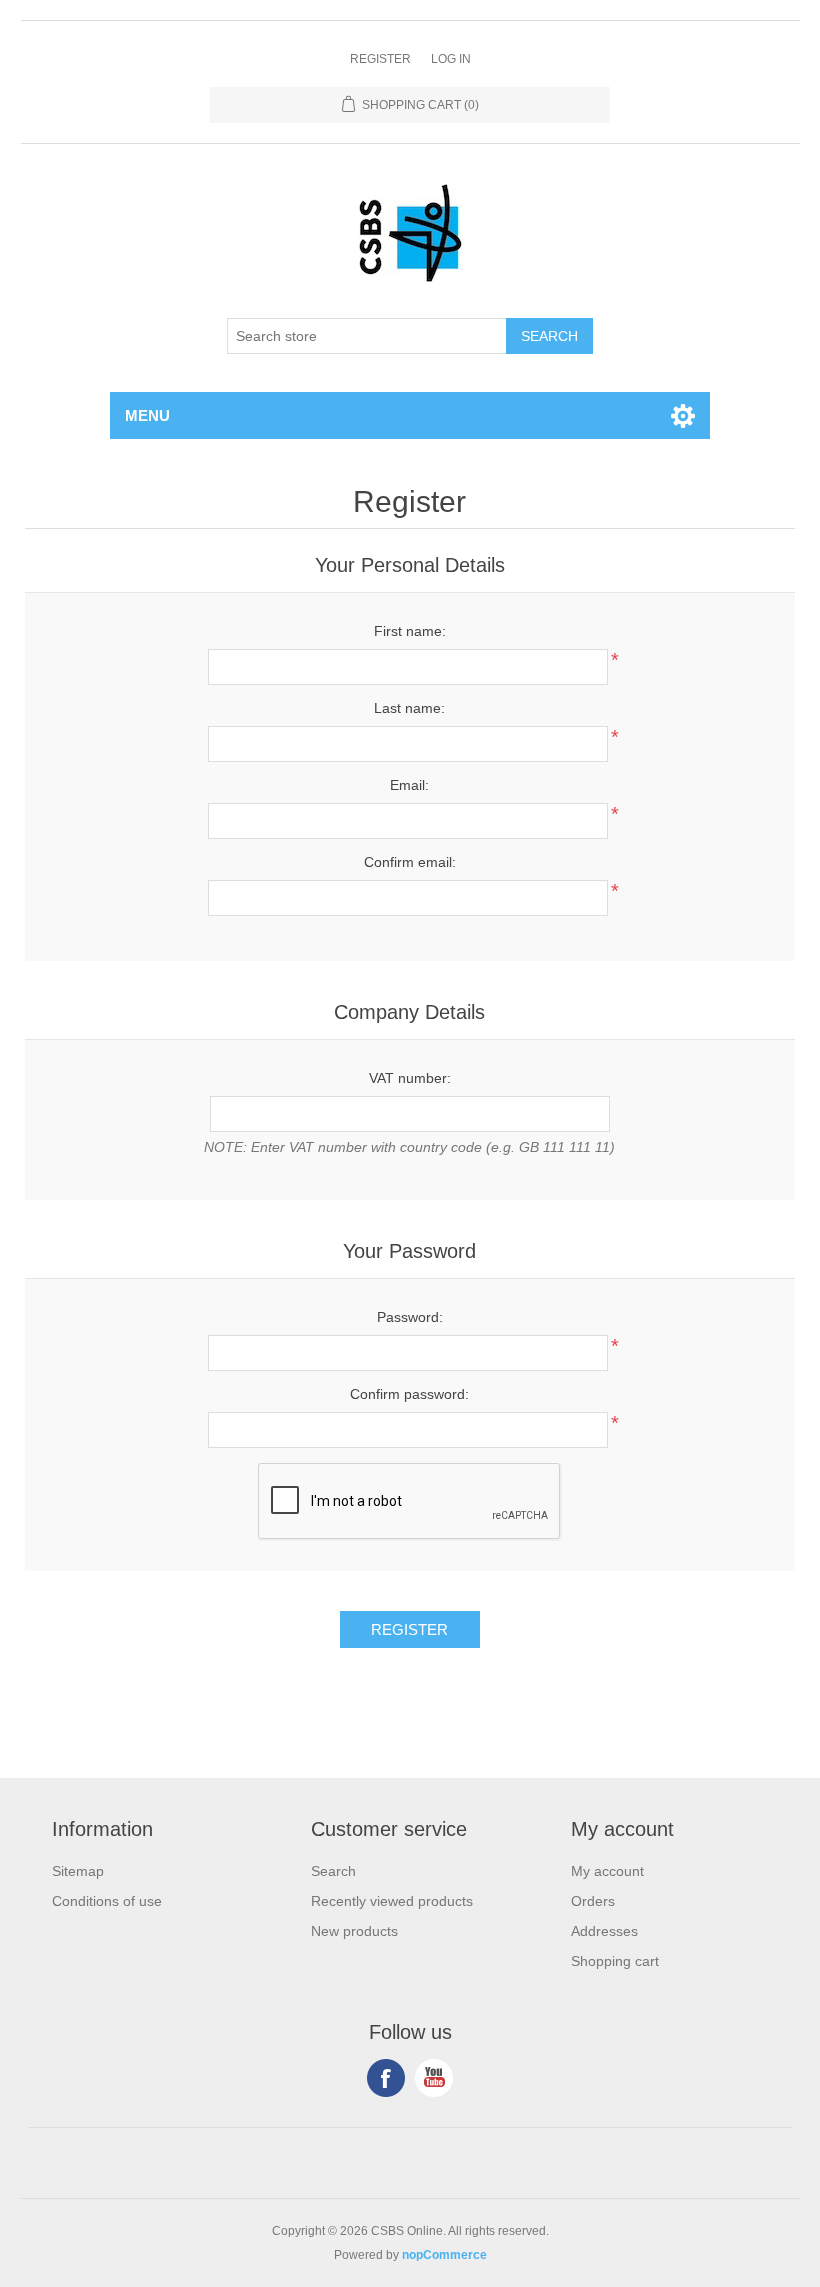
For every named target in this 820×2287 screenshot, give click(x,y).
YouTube (434, 2078)
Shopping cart (615, 1961)
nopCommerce (444, 2255)
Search (333, 1871)
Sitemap (78, 1871)
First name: (410, 631)
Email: (409, 785)
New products (354, 1931)
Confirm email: (410, 862)
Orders (593, 1901)
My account (607, 1871)
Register (380, 59)
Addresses (604, 1931)
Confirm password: (409, 1394)
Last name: (409, 708)
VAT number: (410, 1078)
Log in (451, 59)
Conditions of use (107, 1901)
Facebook (386, 2078)
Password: (410, 1317)
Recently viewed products (392, 1901)
